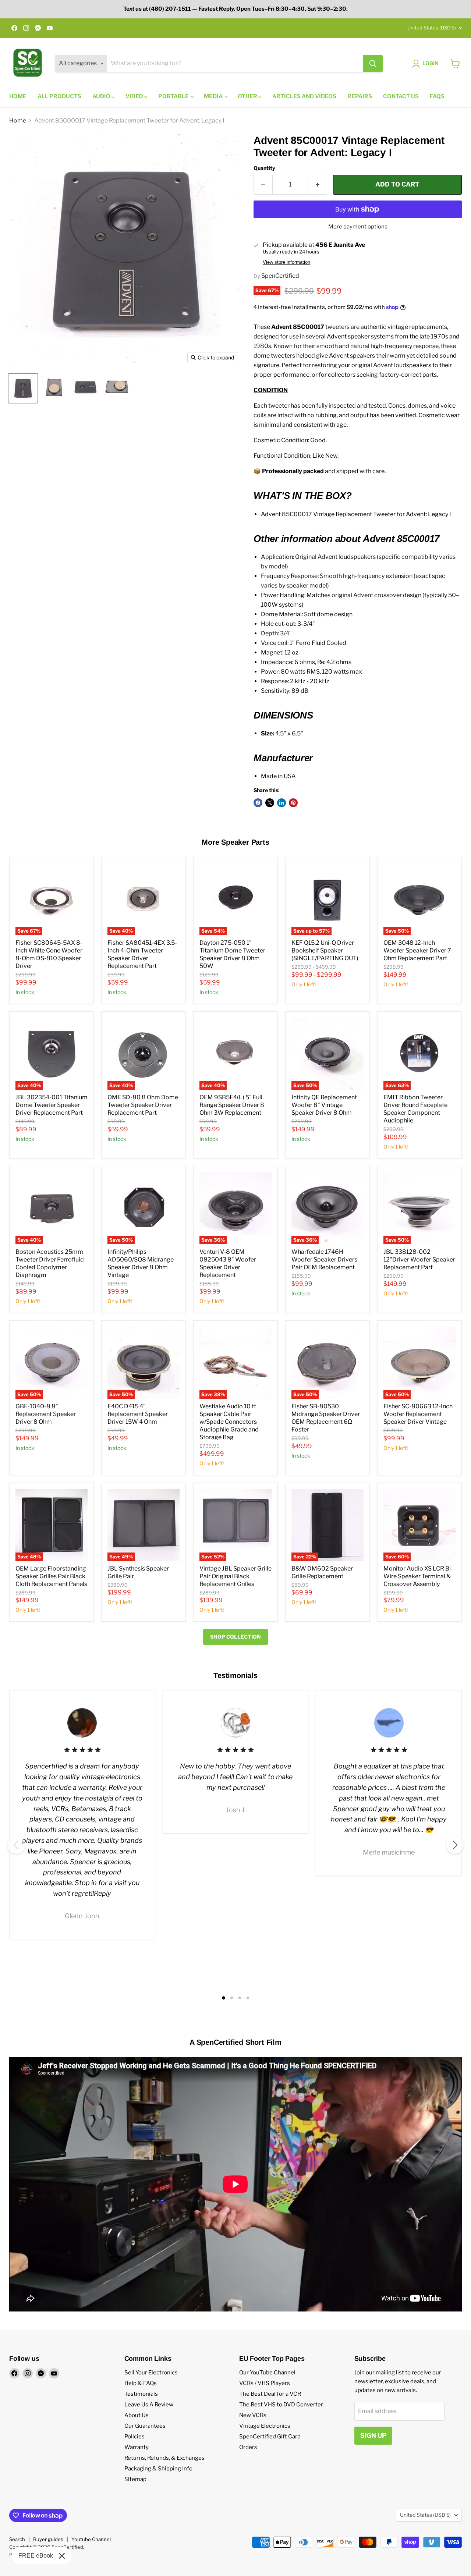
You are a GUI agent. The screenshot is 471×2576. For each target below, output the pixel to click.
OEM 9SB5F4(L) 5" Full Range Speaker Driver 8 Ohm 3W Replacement (232, 1105)
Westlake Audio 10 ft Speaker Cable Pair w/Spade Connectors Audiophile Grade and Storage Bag (229, 1422)
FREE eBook (36, 2556)
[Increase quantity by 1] (318, 185)
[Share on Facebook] (258, 803)
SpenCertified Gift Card (270, 2437)
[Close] (62, 2556)
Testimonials (141, 2394)
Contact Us (401, 96)
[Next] (455, 1845)
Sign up (373, 2435)
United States (432, 28)
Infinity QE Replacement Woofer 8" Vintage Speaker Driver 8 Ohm (324, 1105)
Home (18, 96)
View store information (286, 262)
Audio (102, 96)
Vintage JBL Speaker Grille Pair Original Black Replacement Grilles (235, 1576)
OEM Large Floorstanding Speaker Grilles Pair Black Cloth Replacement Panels (51, 1576)
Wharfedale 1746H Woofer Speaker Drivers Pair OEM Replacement (324, 1259)
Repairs (360, 96)
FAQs (437, 96)
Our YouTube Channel (267, 2373)
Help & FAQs (141, 2383)
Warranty (137, 2447)
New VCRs (253, 2415)
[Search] (373, 64)
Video (135, 96)
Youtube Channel (91, 2539)
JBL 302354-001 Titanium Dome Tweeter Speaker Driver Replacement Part (52, 1105)
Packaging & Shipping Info (158, 2469)
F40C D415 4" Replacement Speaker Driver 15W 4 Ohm (138, 1414)
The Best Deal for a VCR (270, 2394)
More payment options (358, 227)
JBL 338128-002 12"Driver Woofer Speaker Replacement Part (419, 1259)
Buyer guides (48, 2539)
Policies (134, 2437)
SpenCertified (280, 276)
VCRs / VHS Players (265, 2383)
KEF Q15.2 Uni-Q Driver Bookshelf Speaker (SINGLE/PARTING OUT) (325, 950)
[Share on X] (270, 803)
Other (248, 96)
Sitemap (135, 2479)
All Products (59, 96)
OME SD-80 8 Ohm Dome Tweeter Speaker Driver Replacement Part (143, 1105)
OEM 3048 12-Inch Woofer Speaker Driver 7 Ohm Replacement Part (417, 950)
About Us (137, 2415)
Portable (174, 96)
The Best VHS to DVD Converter (281, 2405)
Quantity (264, 168)
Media (214, 96)
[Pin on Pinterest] (293, 803)
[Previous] (16, 1845)
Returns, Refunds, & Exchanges (164, 2458)
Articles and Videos (304, 96)
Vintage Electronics (265, 2426)
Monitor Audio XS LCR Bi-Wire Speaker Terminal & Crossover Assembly (418, 1576)
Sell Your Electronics (151, 2373)
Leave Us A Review (149, 2405)
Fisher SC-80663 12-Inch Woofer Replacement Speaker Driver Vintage (418, 1414)
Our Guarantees (145, 2426)
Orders (248, 2447)
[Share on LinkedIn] (281, 803)
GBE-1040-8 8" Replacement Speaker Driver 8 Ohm (46, 1414)
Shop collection (235, 1637)
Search (17, 2539)
